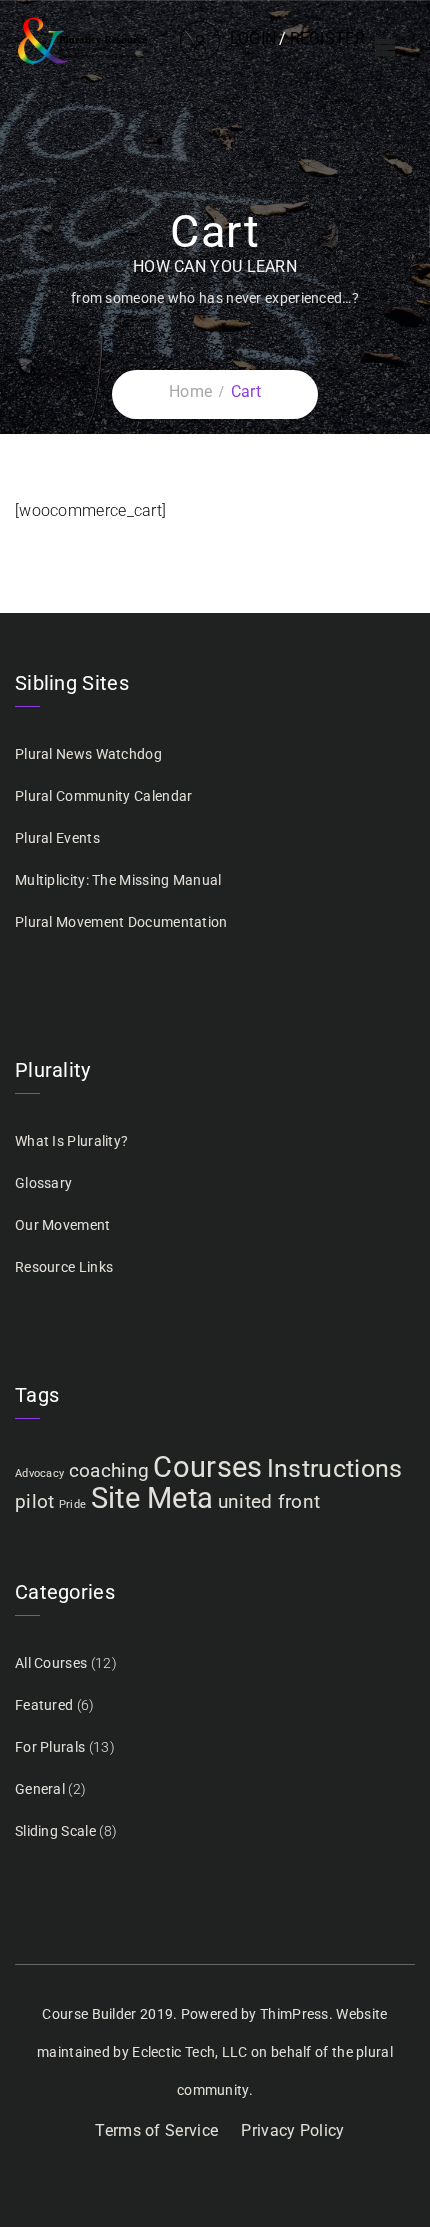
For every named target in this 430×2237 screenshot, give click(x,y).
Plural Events (57, 838)
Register (327, 38)
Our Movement (63, 1225)
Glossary (43, 1183)
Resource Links (64, 1267)
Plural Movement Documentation (121, 922)
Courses (207, 1467)
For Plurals (50, 1747)
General (40, 1789)
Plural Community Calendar (104, 796)
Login (253, 38)
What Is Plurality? (71, 1141)
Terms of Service (156, 2130)
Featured (44, 1705)
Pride (73, 1504)
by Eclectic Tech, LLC (180, 2052)
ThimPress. (296, 2014)
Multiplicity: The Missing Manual (118, 880)
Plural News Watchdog (88, 754)
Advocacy (39, 1473)
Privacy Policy (292, 2130)
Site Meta (152, 1498)
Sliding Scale (55, 1831)
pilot (35, 1501)
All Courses (51, 1663)
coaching (109, 1470)
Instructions (335, 1468)
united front (269, 1501)
